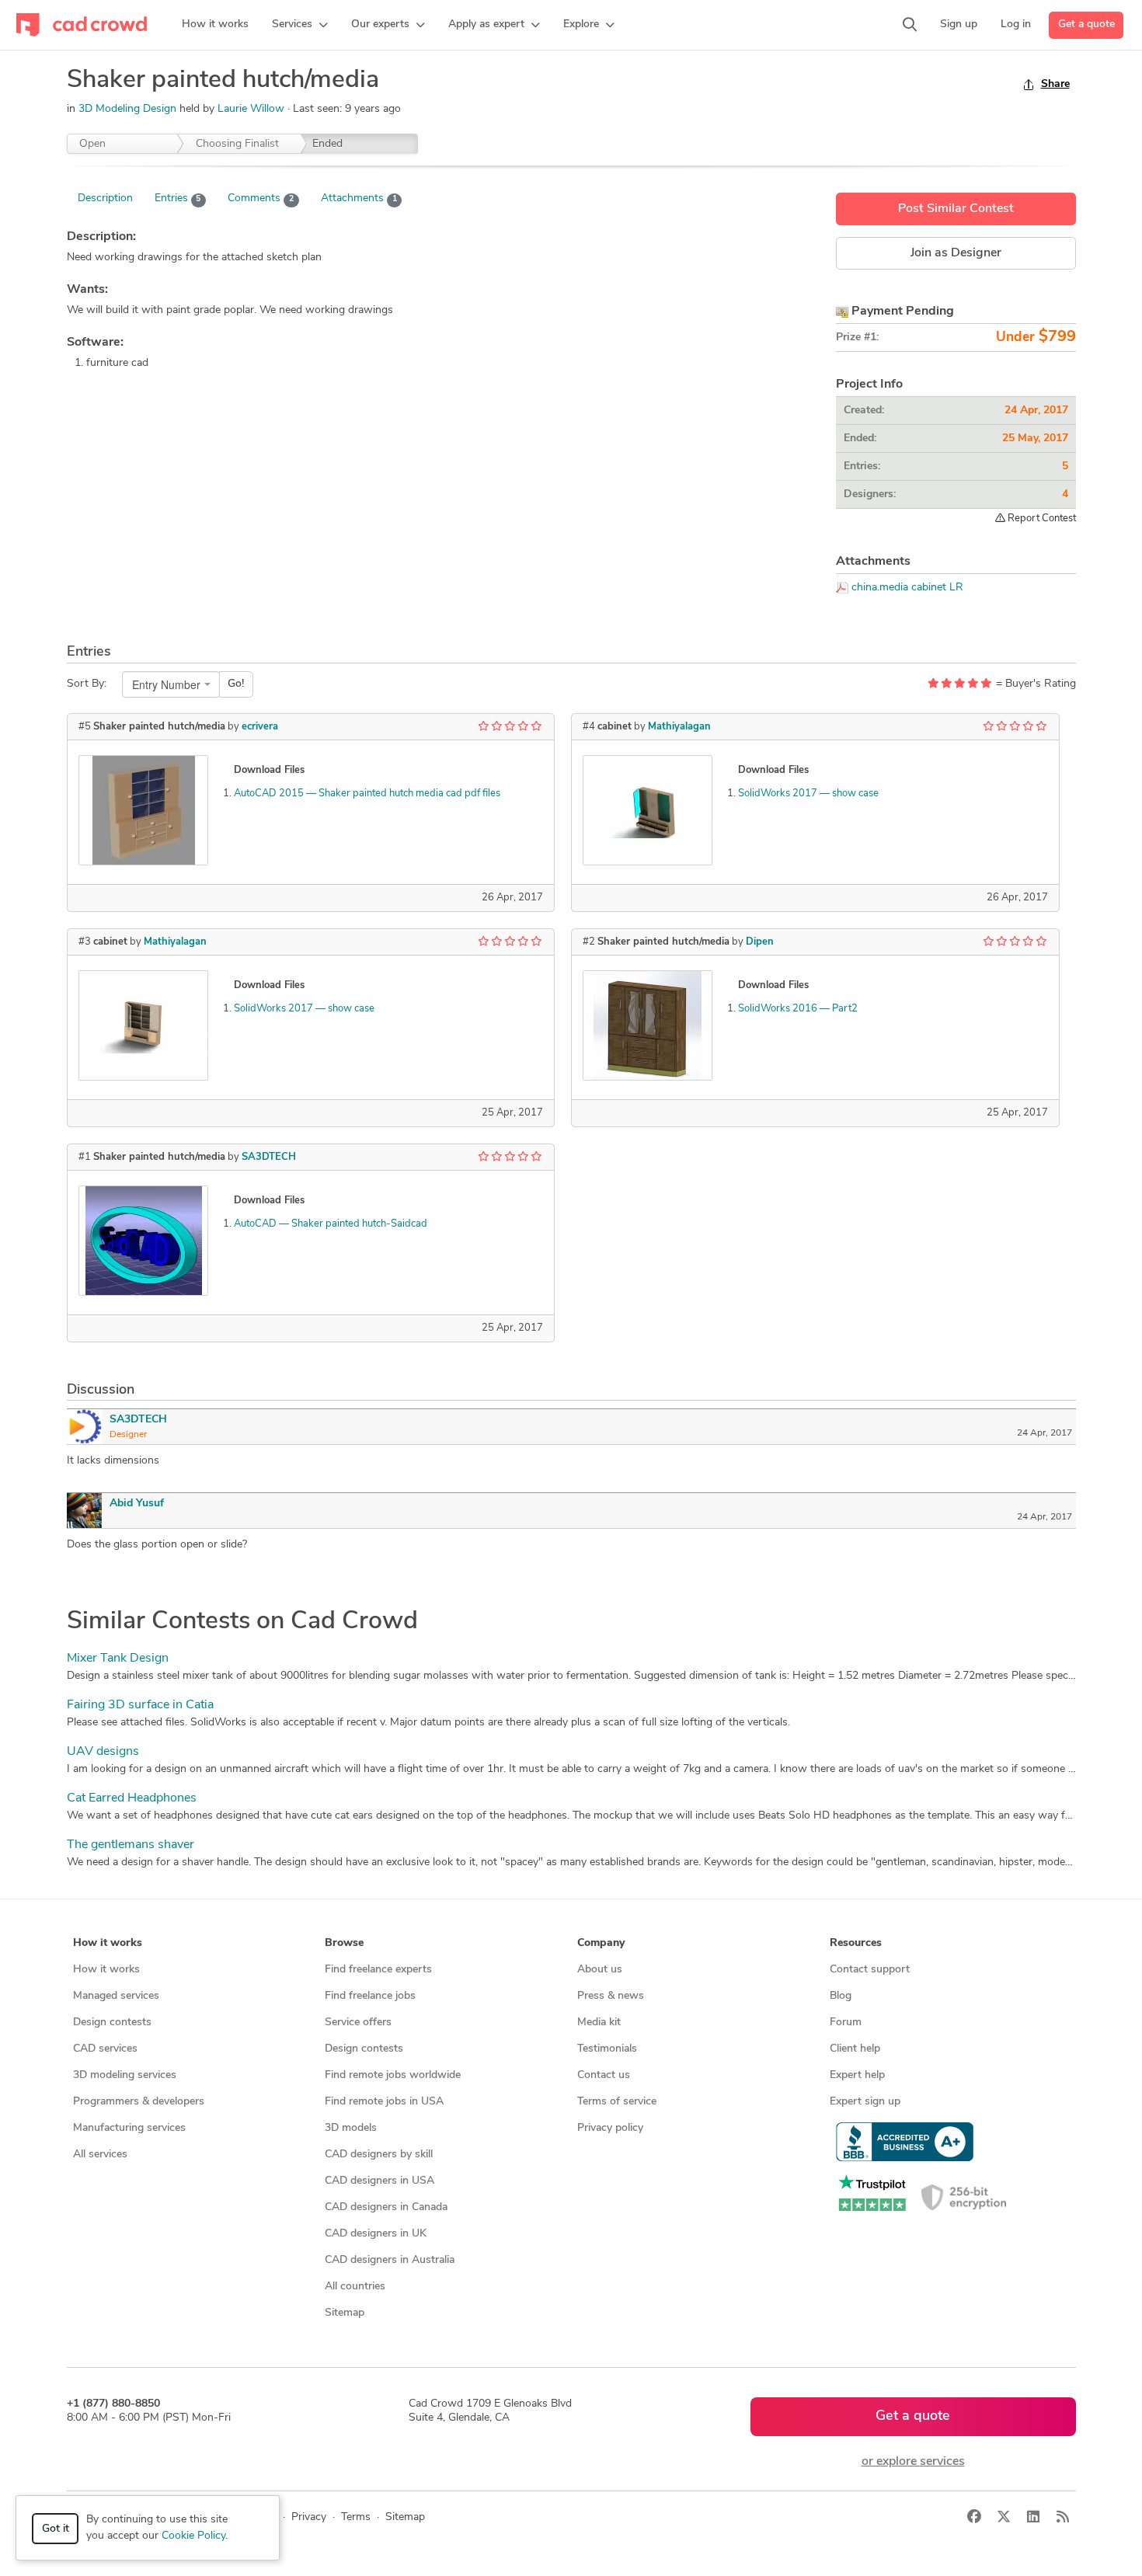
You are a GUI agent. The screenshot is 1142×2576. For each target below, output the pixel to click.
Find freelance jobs (370, 1996)
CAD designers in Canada (386, 2207)
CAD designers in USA (380, 2181)
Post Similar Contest (956, 209)
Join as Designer (956, 253)
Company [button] (601, 1943)
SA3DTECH (269, 1157)
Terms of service (617, 2102)
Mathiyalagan (175, 942)
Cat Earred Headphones (132, 1798)
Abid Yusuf (137, 1504)
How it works (106, 1970)
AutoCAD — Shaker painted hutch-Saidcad (331, 1224)
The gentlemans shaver (131, 1845)
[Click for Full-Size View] (143, 810)
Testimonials (607, 2049)
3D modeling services (125, 2075)
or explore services (913, 2462)
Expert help (857, 2075)
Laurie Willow (252, 109)
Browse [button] (344, 1943)
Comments (261, 198)
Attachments (359, 198)
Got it (56, 2529)
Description (105, 198)
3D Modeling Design (127, 109)
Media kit (599, 2023)
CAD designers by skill (379, 2155)
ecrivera (260, 727)
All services (100, 2155)
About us (600, 1970)
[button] (300, 25)
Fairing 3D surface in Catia (140, 1705)
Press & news (611, 1996)
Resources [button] (856, 1943)
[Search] (910, 25)
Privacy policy (610, 2128)
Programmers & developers (139, 2102)
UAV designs (103, 1752)
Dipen (760, 942)
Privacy (309, 2517)
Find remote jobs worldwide (393, 2075)
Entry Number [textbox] (166, 684)
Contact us (604, 2075)
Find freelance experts (378, 1970)
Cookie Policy (193, 2536)
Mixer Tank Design (118, 1659)
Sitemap (345, 2313)
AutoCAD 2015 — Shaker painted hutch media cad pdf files (367, 794)
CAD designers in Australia (390, 2260)
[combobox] (171, 684)
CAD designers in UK (376, 2234)
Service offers (358, 2023)
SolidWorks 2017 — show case (304, 1009)
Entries (178, 198)
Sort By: (87, 684)
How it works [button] (108, 1943)
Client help (855, 2049)
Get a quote (1086, 24)
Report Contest (1041, 519)
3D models (351, 2128)
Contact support (870, 1970)
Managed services (116, 1996)
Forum (846, 2023)
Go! (236, 684)
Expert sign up (865, 2102)
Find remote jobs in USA (384, 2102)
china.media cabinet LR (907, 588)
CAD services (105, 2049)
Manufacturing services (129, 2128)
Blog (841, 1996)
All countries (355, 2287)
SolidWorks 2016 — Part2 (798, 1009)
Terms (356, 2517)
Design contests (112, 2023)
